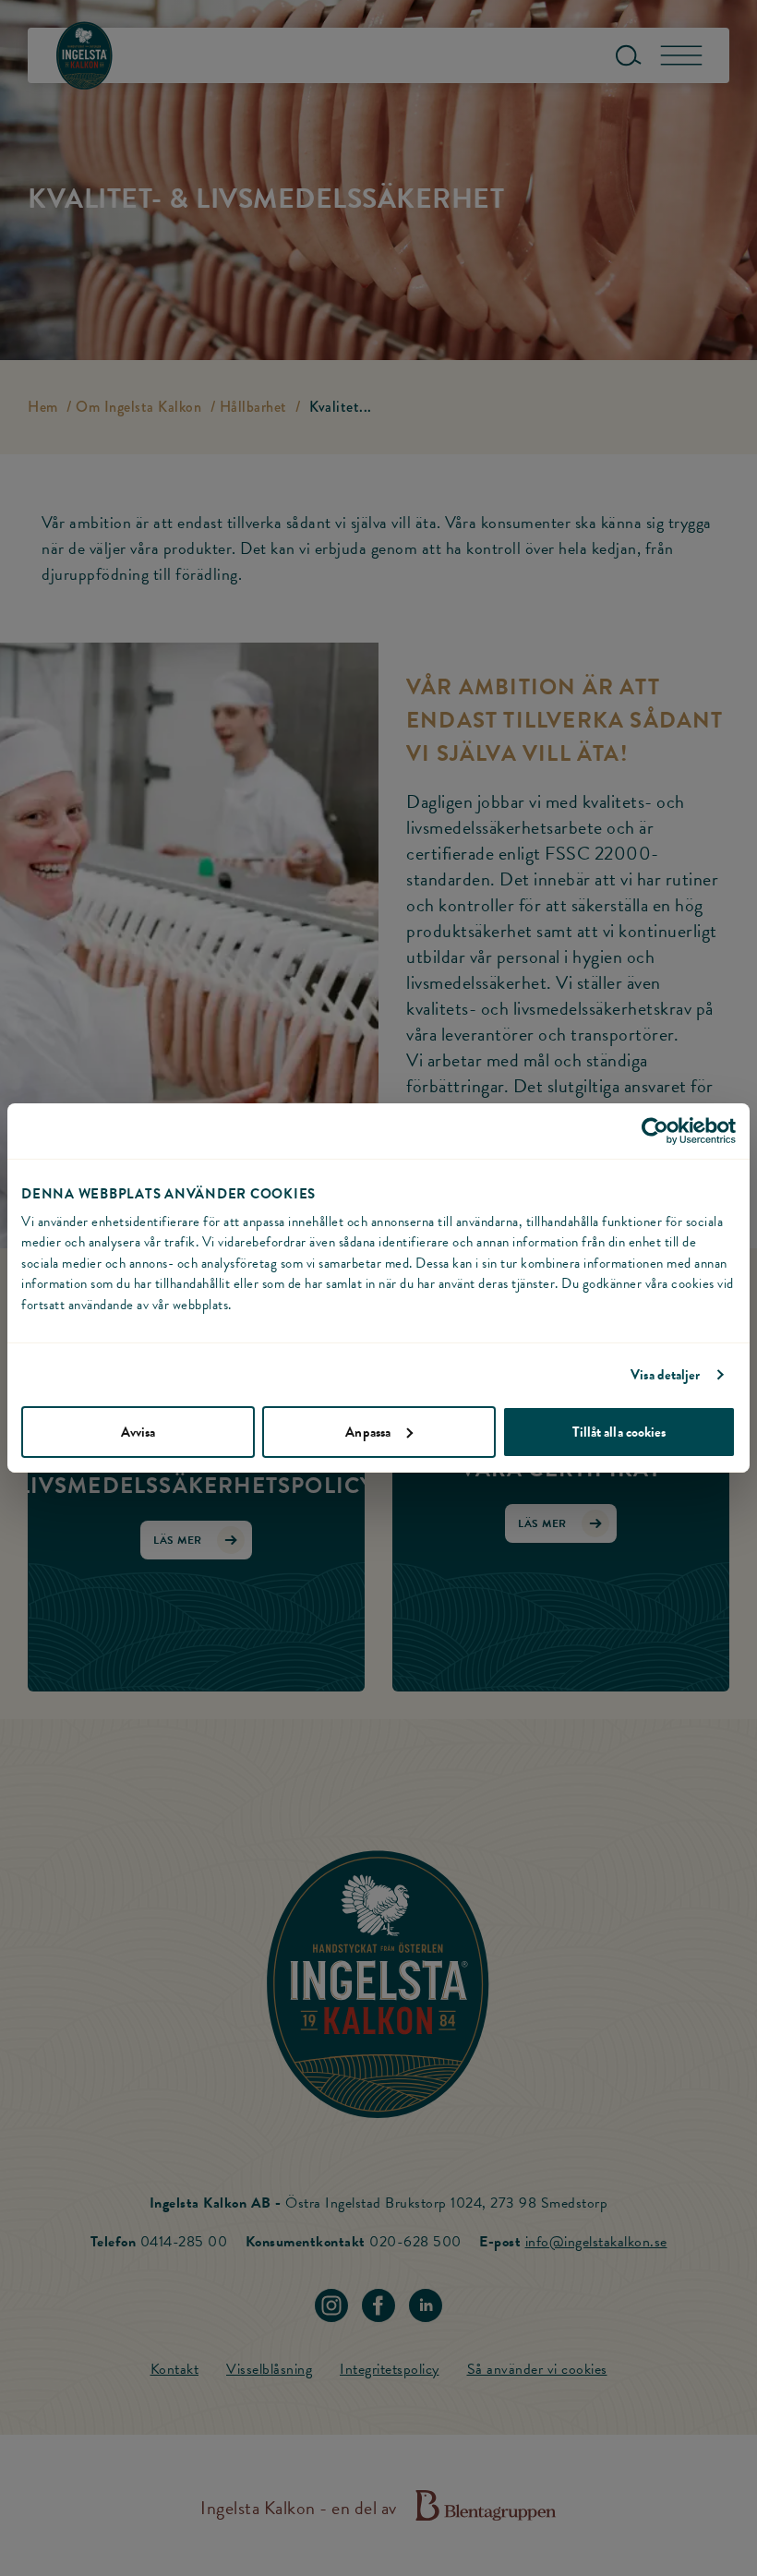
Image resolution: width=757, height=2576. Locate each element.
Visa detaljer (665, 1375)
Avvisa (138, 1432)
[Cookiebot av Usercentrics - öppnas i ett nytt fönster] (655, 1131)
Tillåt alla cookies (619, 1432)
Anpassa (368, 1432)
